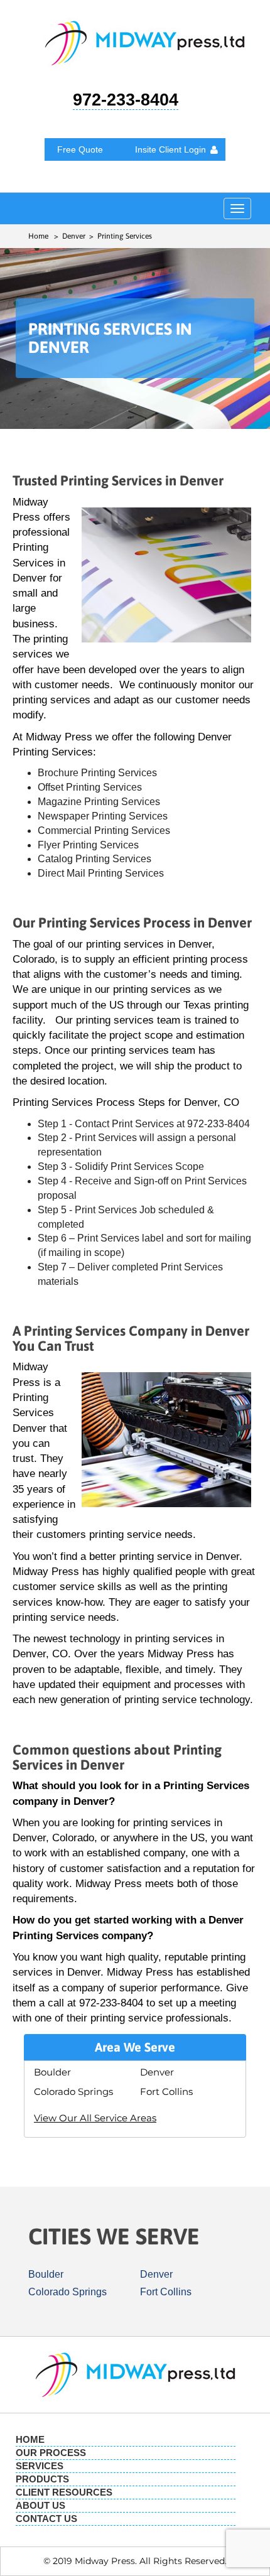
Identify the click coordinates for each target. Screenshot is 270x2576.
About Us (40, 2505)
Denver (157, 2072)
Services (40, 2466)
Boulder (52, 2072)
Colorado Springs (73, 2092)
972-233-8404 (126, 100)
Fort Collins (166, 2092)
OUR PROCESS (51, 2453)
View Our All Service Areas (95, 2118)
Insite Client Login (170, 149)
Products (42, 2479)
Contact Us (46, 2519)
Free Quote (80, 149)
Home (38, 236)
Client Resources (64, 2492)
